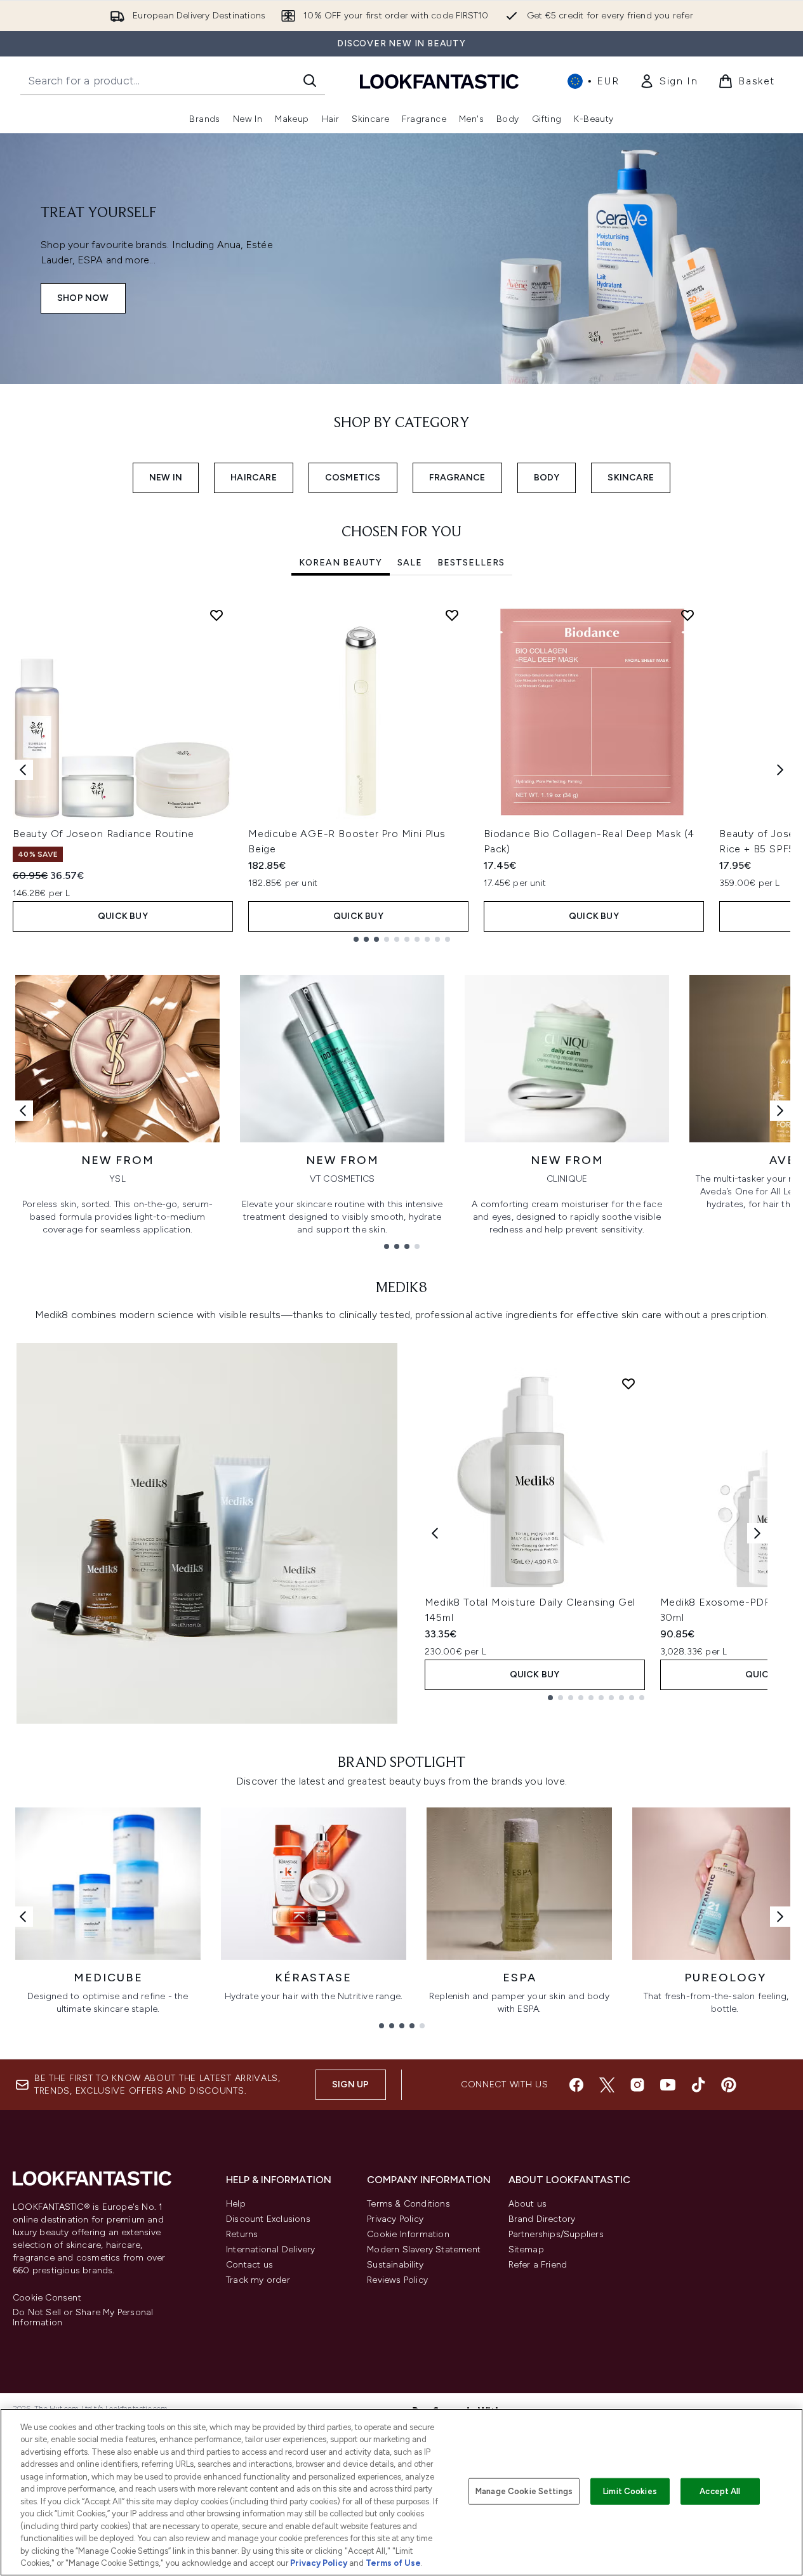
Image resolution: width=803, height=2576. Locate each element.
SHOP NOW (83, 298)
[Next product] (757, 1533)
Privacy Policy (395, 2219)
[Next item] (780, 770)
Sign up (350, 2084)
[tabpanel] (401, 770)
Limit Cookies (630, 2491)
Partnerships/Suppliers (556, 2234)
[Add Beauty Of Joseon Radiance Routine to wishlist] (216, 615)
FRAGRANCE (457, 478)
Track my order (258, 2280)
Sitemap (526, 2249)
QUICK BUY (123, 916)
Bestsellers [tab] (471, 563)
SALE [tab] (410, 563)
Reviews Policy (397, 2280)
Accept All (720, 2491)
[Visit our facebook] (576, 2085)
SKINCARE (631, 478)
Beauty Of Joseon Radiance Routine (103, 834)
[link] (668, 81)
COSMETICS (353, 478)
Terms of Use (393, 2563)
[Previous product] (435, 1533)
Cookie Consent (47, 2298)
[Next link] (780, 1111)
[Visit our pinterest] (729, 2085)
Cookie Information (408, 2234)
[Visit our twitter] (607, 2085)
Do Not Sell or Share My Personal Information (83, 2318)
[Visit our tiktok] (698, 2085)
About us (528, 2204)
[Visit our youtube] (668, 2085)
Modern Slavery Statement (424, 2249)
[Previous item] (23, 770)
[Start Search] (310, 81)
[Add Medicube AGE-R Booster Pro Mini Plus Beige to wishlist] (452, 615)
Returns (242, 2234)
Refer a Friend (538, 2265)
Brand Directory (542, 2219)
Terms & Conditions (408, 2204)
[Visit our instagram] (637, 2085)
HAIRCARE (254, 478)
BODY (547, 478)
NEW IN (166, 478)
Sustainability (395, 2265)
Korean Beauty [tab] (341, 563)
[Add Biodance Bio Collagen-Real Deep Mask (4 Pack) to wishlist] (687, 615)
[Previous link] (23, 1111)
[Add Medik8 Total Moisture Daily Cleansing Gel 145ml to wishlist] (628, 1384)
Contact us (249, 2265)
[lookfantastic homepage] (439, 81)
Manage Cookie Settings (524, 2491)
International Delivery (270, 2249)
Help (236, 2204)
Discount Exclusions (268, 2219)
